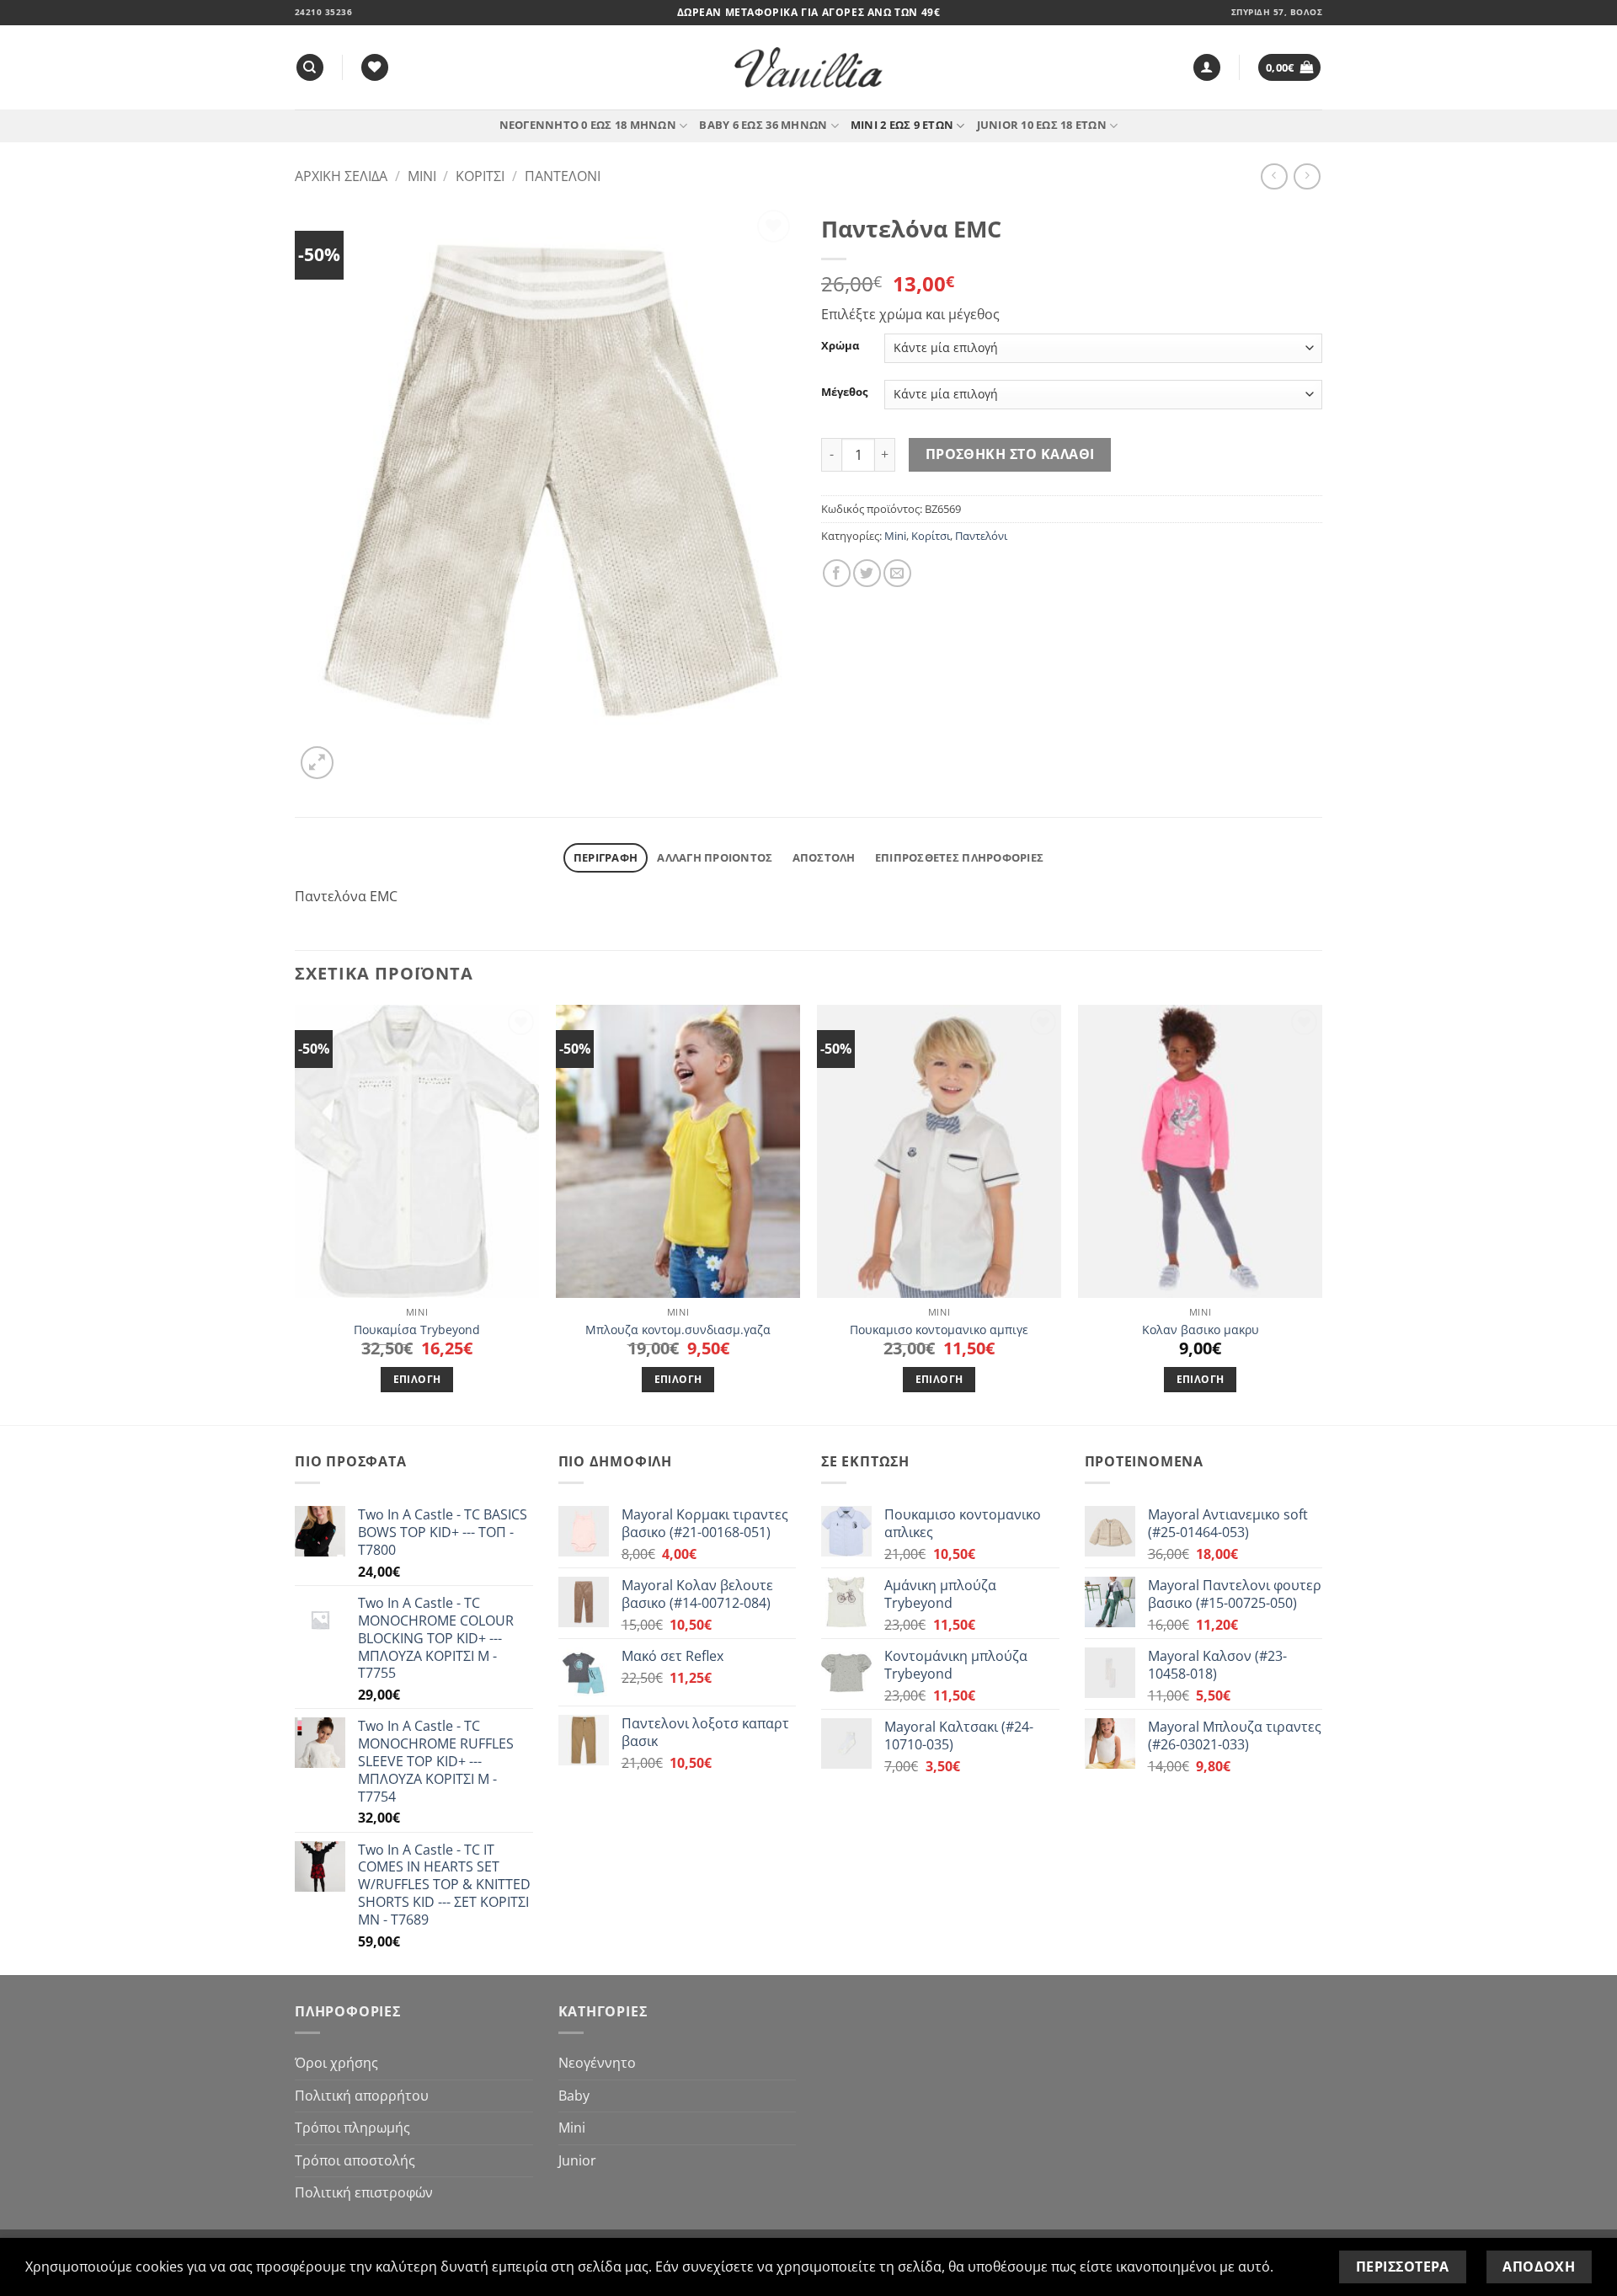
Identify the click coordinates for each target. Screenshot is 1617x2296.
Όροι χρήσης (336, 2063)
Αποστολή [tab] (824, 857)
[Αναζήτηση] (310, 68)
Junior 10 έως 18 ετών (1042, 125)
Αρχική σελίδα (341, 176)
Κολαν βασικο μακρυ (1201, 1330)
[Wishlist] (375, 68)
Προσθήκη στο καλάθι (1010, 454)
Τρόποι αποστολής (355, 2160)
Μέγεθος (844, 392)
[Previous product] (1307, 176)
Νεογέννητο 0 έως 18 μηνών (588, 125)
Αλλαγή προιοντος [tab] (715, 857)
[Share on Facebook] (837, 573)
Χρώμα (840, 346)
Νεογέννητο (597, 2063)
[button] (1207, 68)
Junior (577, 2160)
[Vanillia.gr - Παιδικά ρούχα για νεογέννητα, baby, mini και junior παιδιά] (808, 68)
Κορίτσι (480, 176)
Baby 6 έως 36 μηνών (763, 125)
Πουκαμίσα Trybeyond (417, 1330)
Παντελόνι (563, 176)
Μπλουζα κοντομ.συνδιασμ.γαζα (678, 1330)
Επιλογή (417, 1379)
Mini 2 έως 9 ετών (902, 125)
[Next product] (1274, 176)
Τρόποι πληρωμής (352, 2128)
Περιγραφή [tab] (606, 857)
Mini (422, 176)
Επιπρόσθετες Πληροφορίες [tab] (959, 857)
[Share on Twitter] (867, 573)
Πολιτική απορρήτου (362, 2096)
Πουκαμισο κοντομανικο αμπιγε (939, 1330)
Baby (574, 2096)
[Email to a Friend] (897, 573)
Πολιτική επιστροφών (364, 2192)
